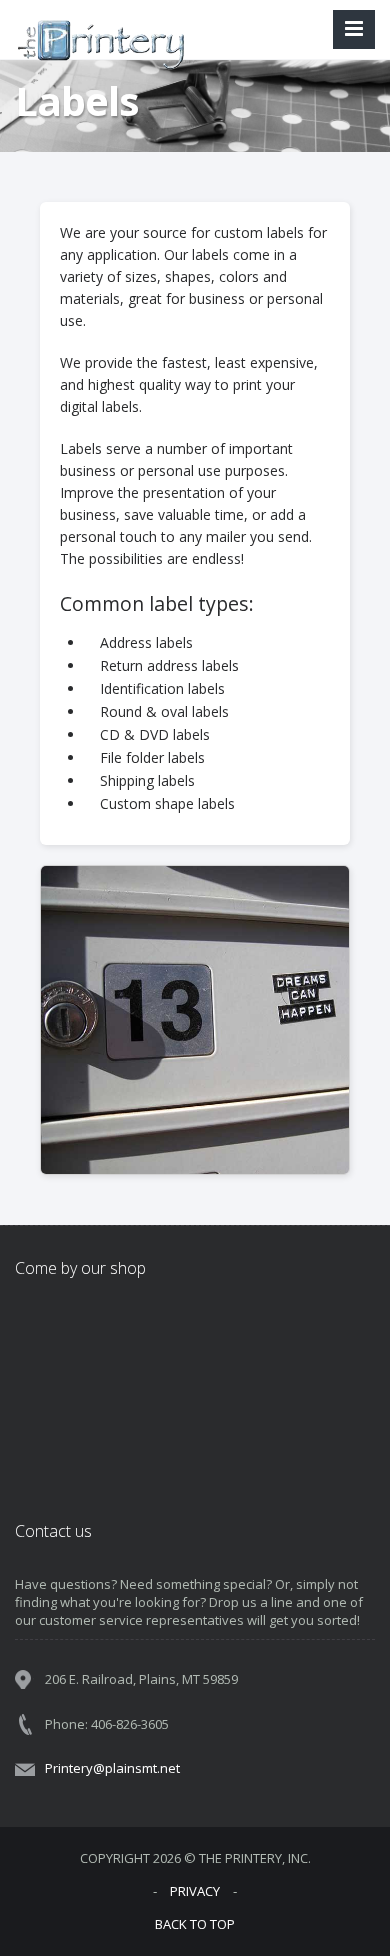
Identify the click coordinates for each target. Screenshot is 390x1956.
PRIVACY (195, 1891)
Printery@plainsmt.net (112, 1768)
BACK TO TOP (195, 1924)
